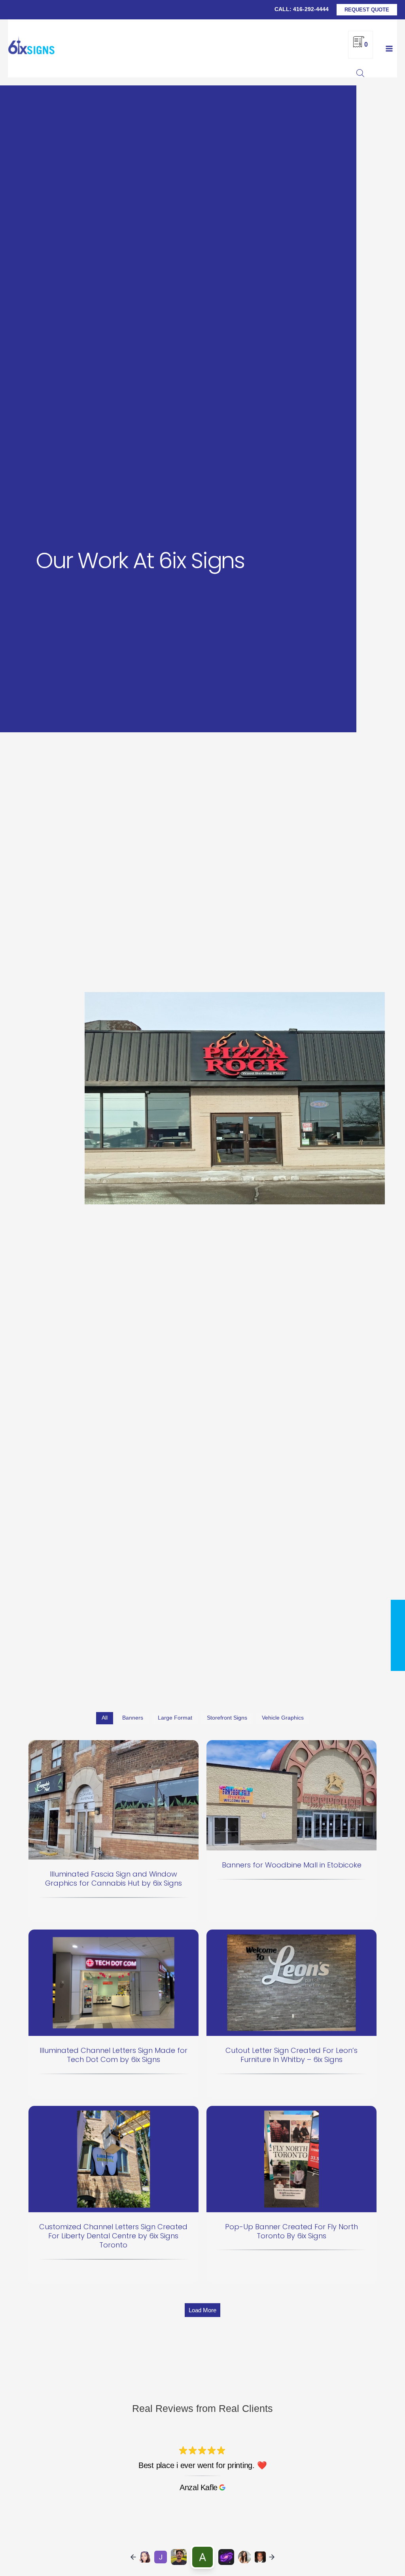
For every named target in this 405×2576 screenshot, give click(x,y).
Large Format (175, 1718)
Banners (133, 1718)
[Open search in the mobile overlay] (360, 73)
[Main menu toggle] (389, 48)
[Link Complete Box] (114, 1831)
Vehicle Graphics (283, 1718)
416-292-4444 (311, 9)
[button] (367, 10)
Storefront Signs (227, 1718)
